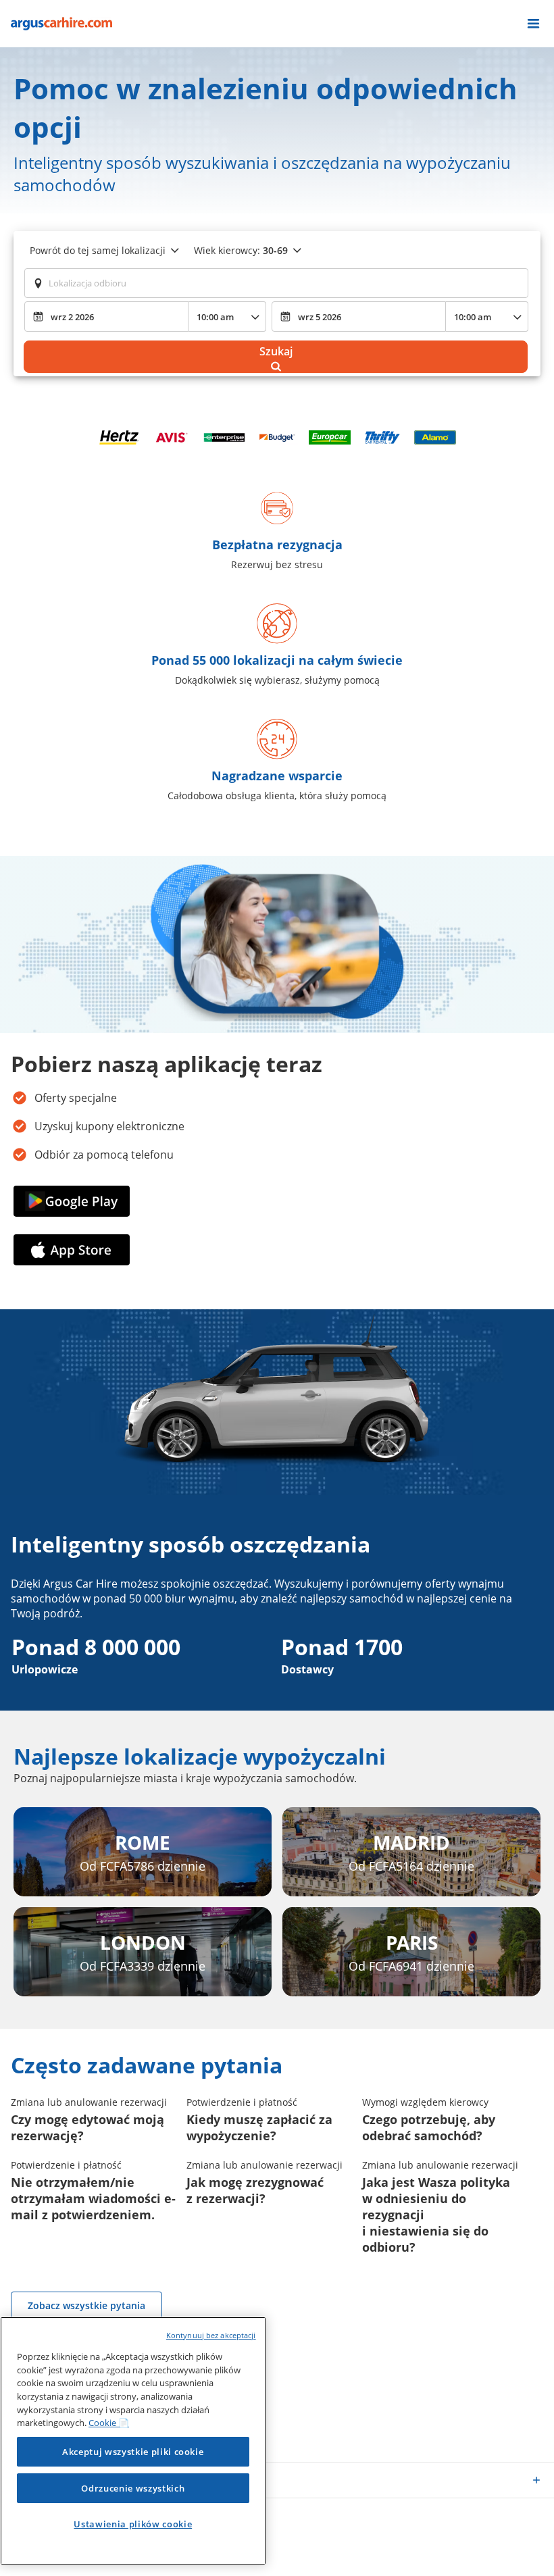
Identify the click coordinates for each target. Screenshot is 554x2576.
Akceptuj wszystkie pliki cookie (133, 2452)
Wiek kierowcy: (241, 250)
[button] (533, 24)
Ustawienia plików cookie (133, 2524)
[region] (133, 2441)
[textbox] (276, 283)
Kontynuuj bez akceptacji (211, 2335)
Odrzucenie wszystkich (133, 2488)
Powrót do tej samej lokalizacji (98, 250)
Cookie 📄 (109, 2423)
